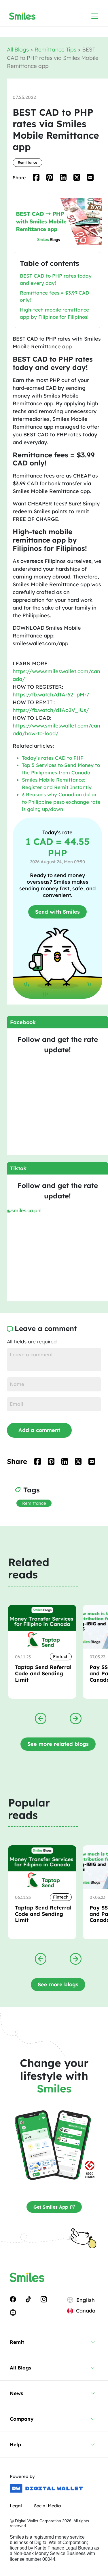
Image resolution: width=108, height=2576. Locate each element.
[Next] (76, 1718)
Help (15, 2444)
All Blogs (19, 49)
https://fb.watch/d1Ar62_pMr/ (51, 695)
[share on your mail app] (90, 177)
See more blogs (58, 1984)
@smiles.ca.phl (24, 1210)
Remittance (28, 162)
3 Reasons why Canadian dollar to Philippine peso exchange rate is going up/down (61, 802)
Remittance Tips (56, 49)
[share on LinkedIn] (63, 177)
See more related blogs (58, 1744)
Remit (17, 2342)
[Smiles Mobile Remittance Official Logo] (22, 16)
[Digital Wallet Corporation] (46, 2489)
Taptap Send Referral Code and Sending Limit (43, 1673)
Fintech (61, 1656)
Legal (16, 2506)
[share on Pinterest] (50, 177)
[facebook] (13, 2299)
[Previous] (41, 1718)
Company (22, 2419)
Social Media (48, 2506)
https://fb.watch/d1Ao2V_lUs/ (51, 710)
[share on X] (77, 177)
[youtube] (13, 2312)
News (16, 2393)
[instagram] (44, 2299)
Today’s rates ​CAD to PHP (53, 758)
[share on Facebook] (36, 177)
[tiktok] (28, 2299)
